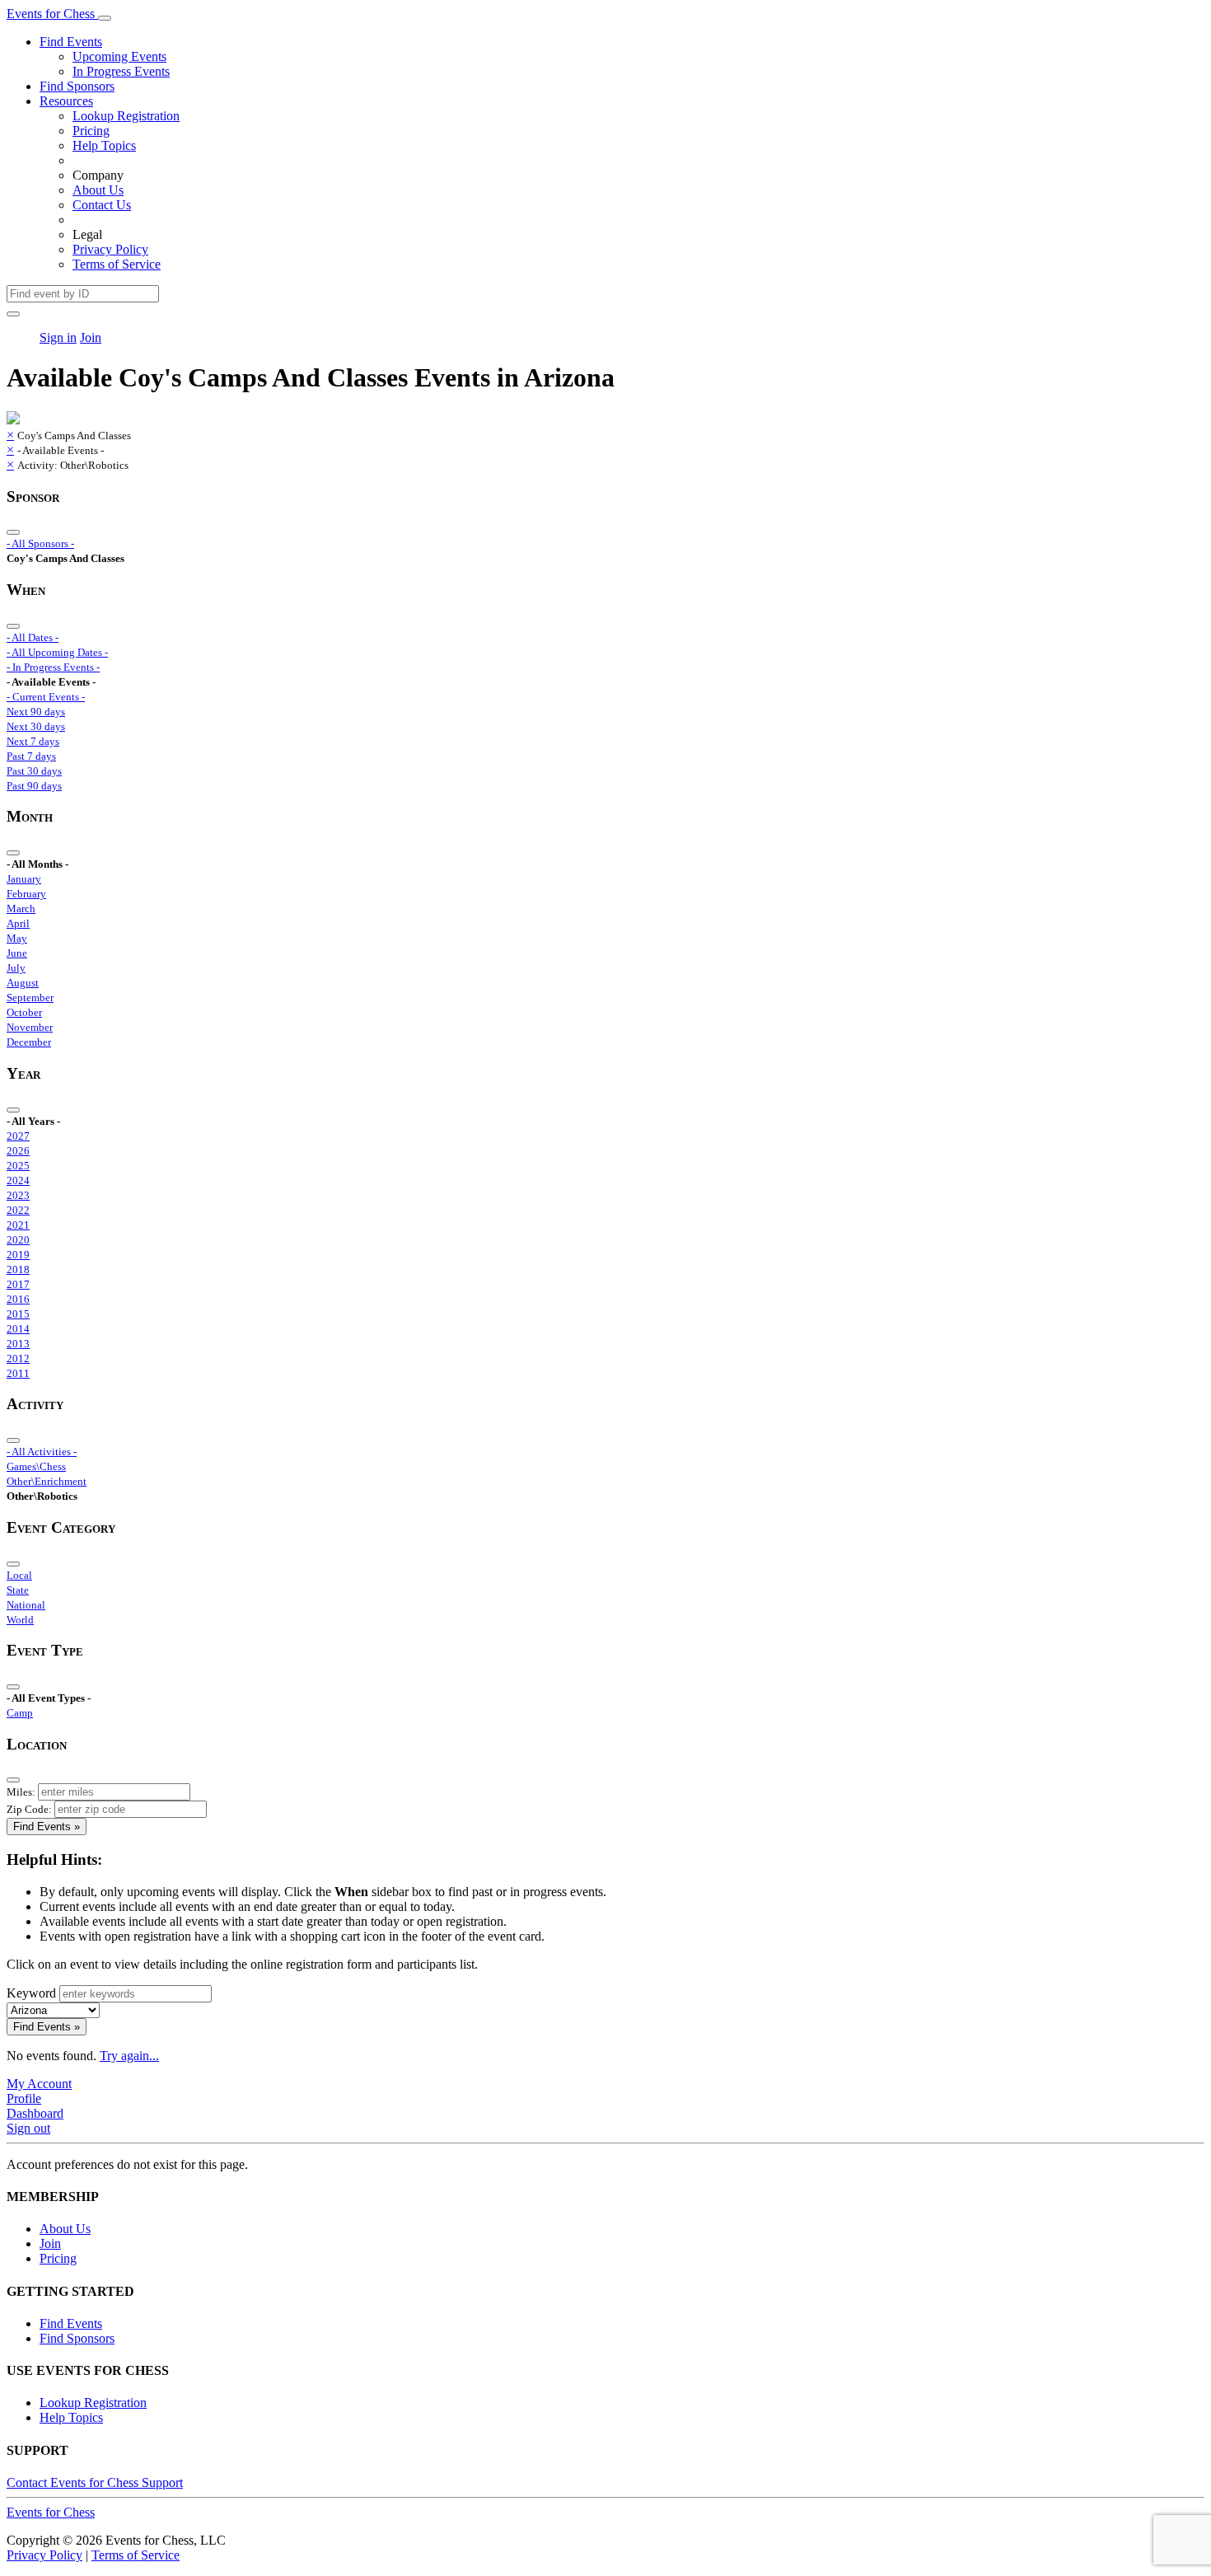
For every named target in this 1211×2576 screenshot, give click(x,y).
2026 (18, 1151)
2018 (18, 1269)
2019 (18, 1255)
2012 (18, 1358)
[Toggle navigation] (105, 18)
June (17, 953)
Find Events (71, 42)
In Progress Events (121, 71)
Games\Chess (36, 1466)
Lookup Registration (126, 116)
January (24, 879)
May (17, 938)
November (30, 1027)
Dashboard (35, 2113)
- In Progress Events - (53, 667)
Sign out (28, 2128)
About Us (98, 190)
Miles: (21, 1792)
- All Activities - (42, 1452)
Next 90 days (36, 712)
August (23, 983)
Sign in (58, 337)
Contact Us (102, 205)
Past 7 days (31, 756)
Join (91, 337)
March (21, 909)
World (20, 1620)
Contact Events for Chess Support (95, 2482)
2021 (18, 1225)
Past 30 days (34, 771)
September (30, 998)
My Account (39, 2084)
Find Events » (47, 1827)
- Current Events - (46, 697)
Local (19, 1575)
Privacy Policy (110, 249)
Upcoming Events (119, 56)
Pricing (91, 131)
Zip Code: (29, 1809)
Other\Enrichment (47, 1481)
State (18, 1590)
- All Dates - (33, 637)
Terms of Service (117, 264)
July (16, 968)
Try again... (129, 2056)
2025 (18, 1166)
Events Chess (51, 2512)
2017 (18, 1284)
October (24, 1012)
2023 (18, 1195)
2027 (18, 1136)
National (26, 1605)
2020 (18, 1240)
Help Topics (104, 145)
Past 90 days (34, 786)
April (18, 923)
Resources (66, 101)
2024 (18, 1180)
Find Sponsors (77, 86)
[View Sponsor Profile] (13, 420)
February (26, 894)
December (29, 1042)
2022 (18, 1210)
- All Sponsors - (40, 543)
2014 (18, 1329)
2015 (18, 1314)
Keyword (31, 1993)
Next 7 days (33, 741)
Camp (20, 1713)
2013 (18, 1344)
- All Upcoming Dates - (57, 652)
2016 (18, 1299)
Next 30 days (36, 726)
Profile (24, 2098)
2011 (18, 1373)
